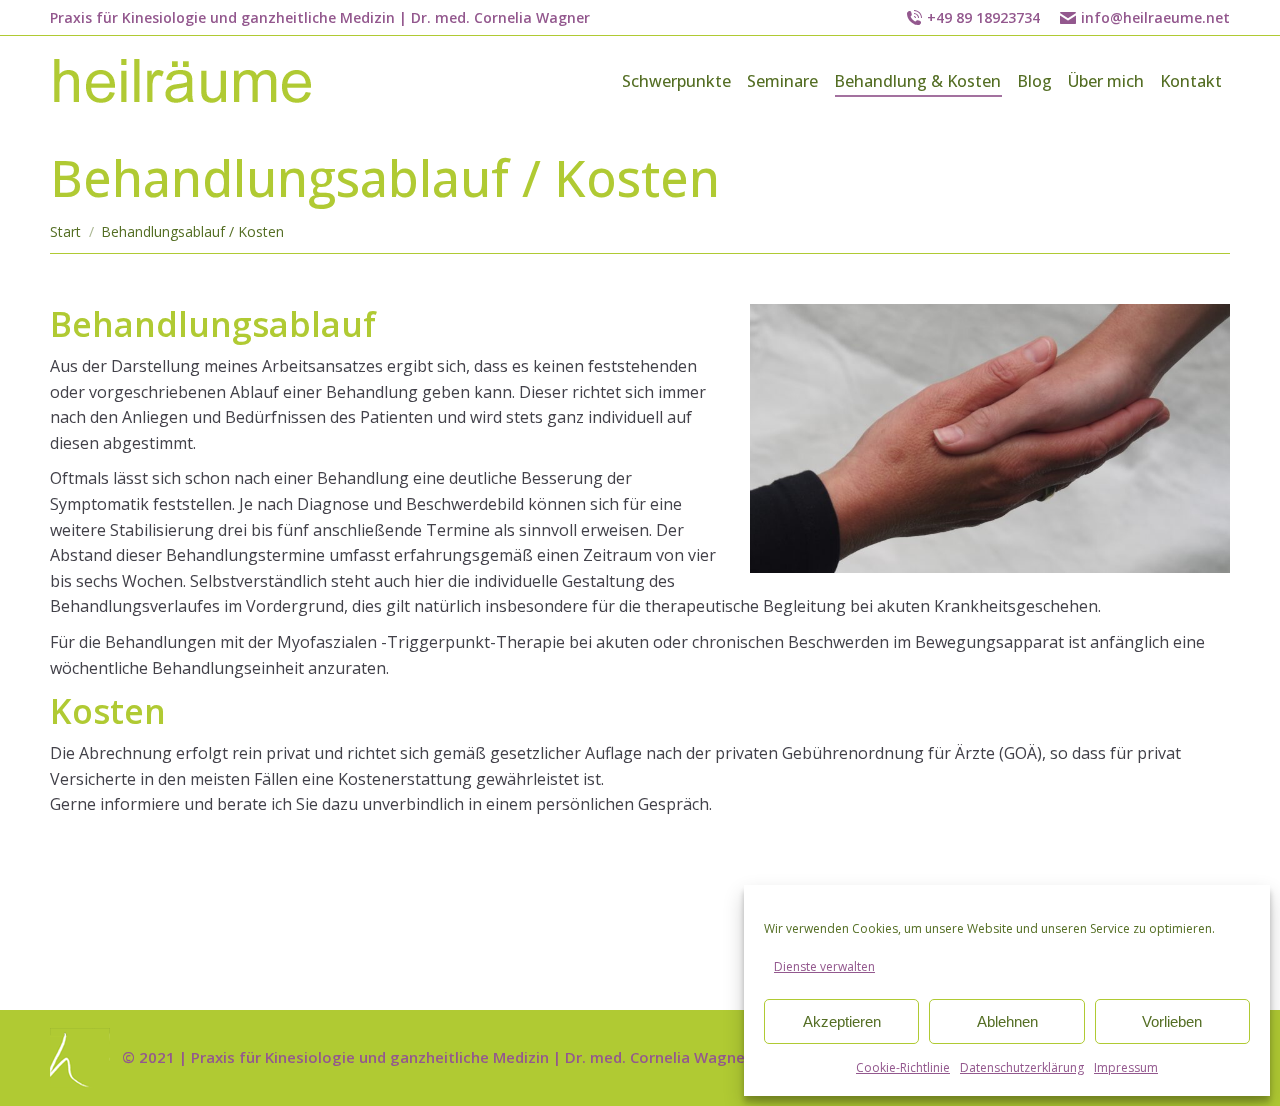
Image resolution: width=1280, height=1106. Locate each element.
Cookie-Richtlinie (903, 1067)
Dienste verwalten (824, 966)
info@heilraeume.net (1155, 17)
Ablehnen (1007, 1021)
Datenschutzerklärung (1022, 1067)
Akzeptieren (842, 1021)
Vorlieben (1172, 1021)
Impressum (1126, 1067)
